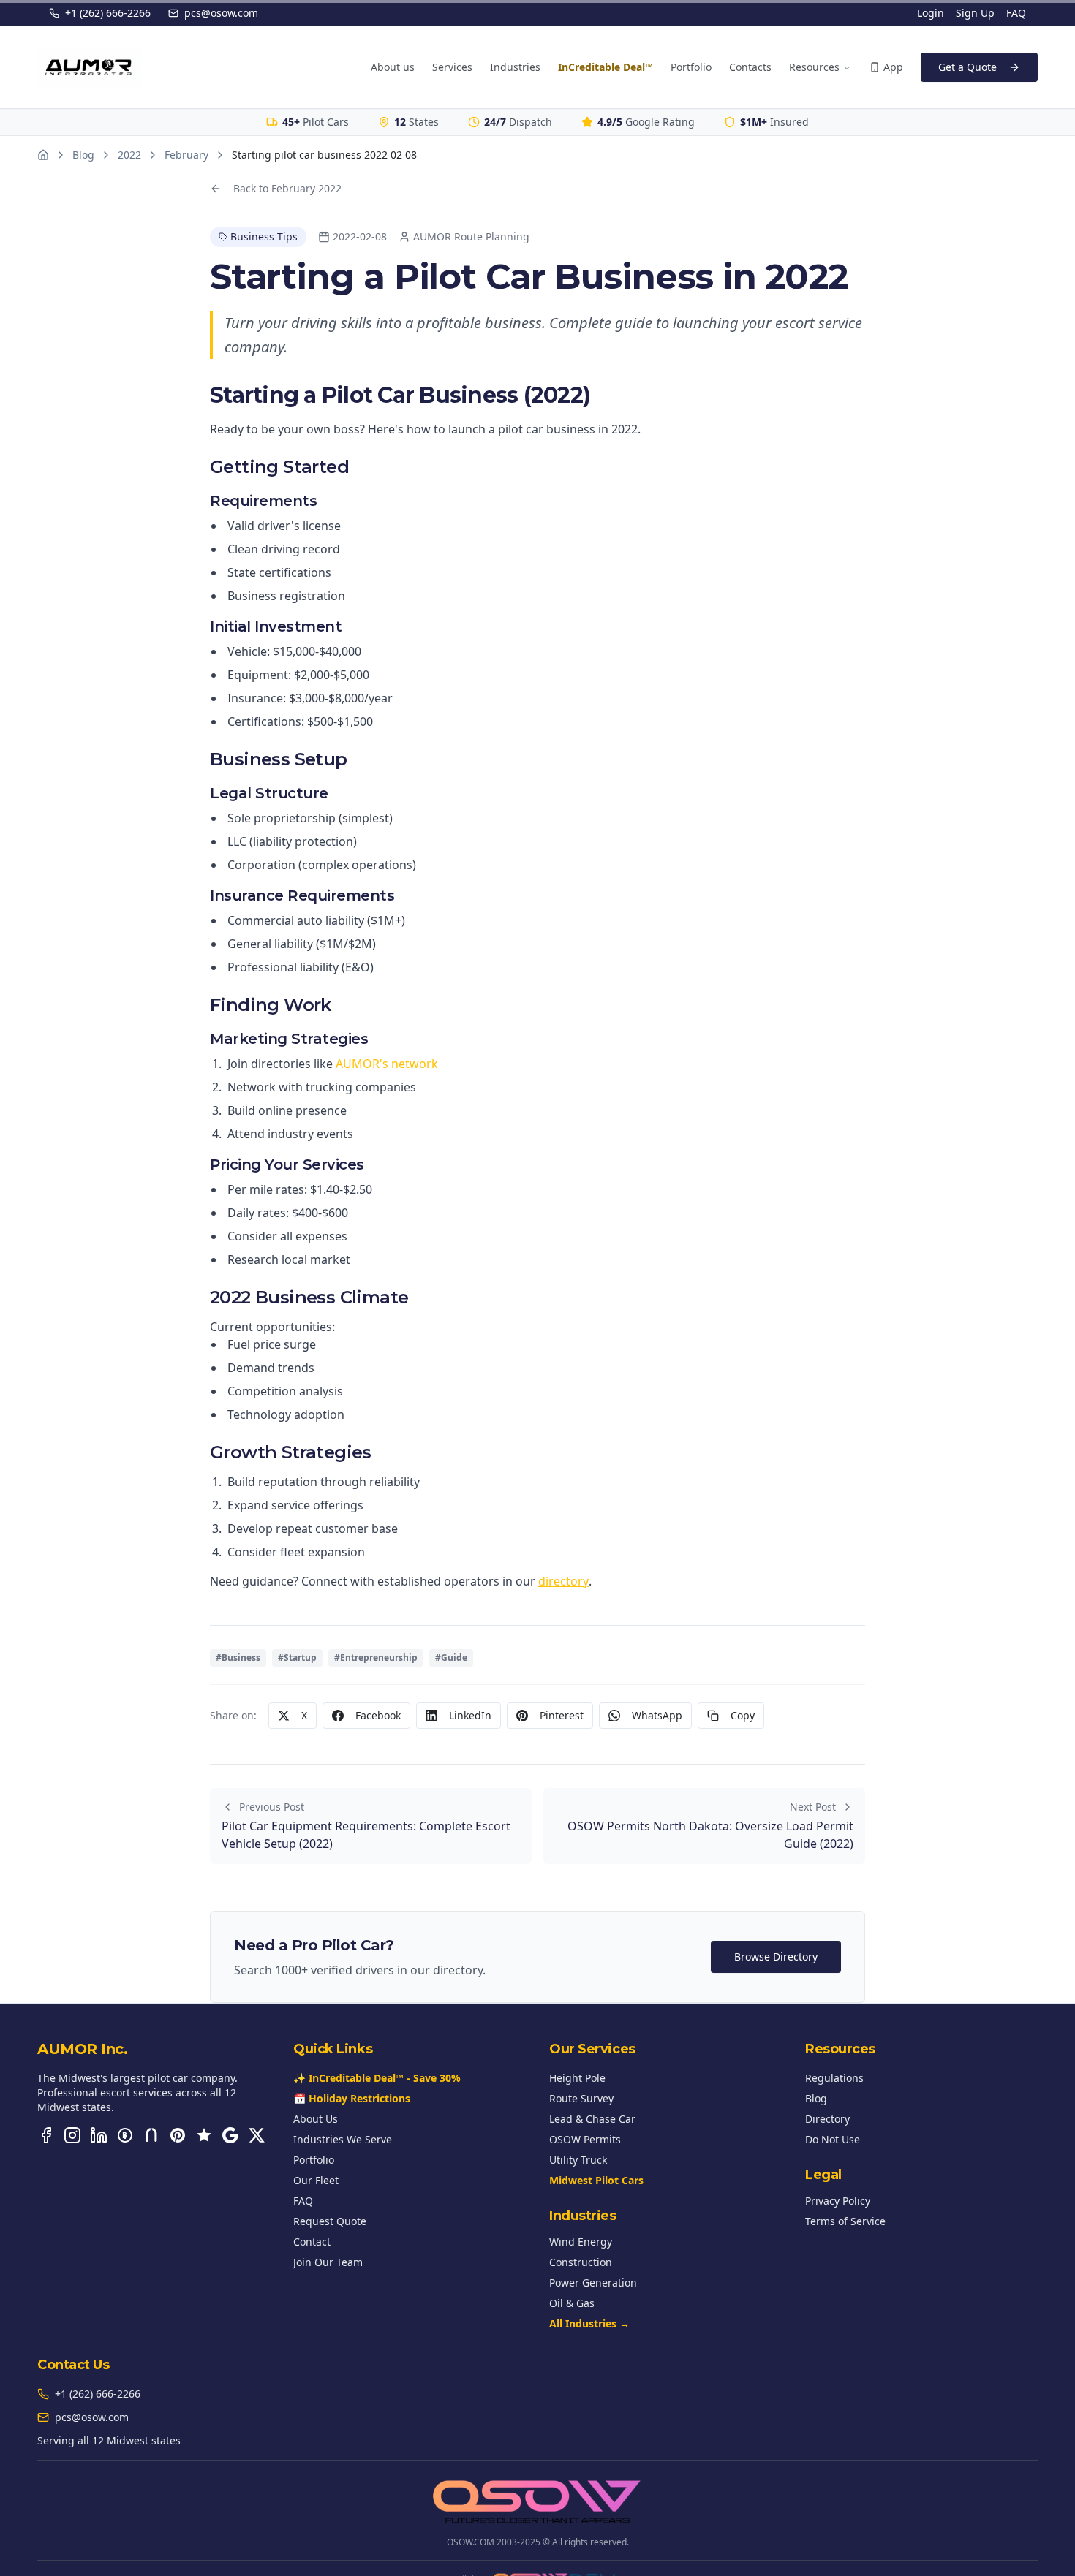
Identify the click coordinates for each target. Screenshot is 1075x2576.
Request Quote (330, 2221)
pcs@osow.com (221, 13)
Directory (827, 2119)
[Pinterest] (178, 2135)
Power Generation (593, 2283)
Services (452, 67)
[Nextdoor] (151, 2135)
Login (931, 13)
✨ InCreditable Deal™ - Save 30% (377, 2078)
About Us (316, 2119)
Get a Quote (967, 67)
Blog (83, 155)
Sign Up (975, 13)
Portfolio (691, 67)
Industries (515, 67)
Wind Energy (581, 2242)
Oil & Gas (572, 2303)
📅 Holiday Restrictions (352, 2098)
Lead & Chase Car (592, 2119)
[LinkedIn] (99, 2135)
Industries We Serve (343, 2139)
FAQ (1016, 13)
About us (393, 67)
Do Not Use (833, 2139)
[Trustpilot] (204, 2135)
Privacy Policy (838, 2201)
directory (563, 1581)
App (893, 67)
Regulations (834, 2078)
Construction (581, 2262)
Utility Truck (578, 2160)
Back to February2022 (287, 188)
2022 (129, 155)
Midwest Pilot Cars (596, 2180)
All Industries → (589, 2323)
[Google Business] (230, 2135)
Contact (312, 2242)
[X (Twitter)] (257, 2135)
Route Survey (581, 2098)
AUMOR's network (387, 1064)
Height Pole (577, 2078)
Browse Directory (776, 1956)
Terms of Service (845, 2221)
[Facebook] (46, 2135)
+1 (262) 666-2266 (108, 13)
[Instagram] (72, 2135)
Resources (814, 67)
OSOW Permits (585, 2139)
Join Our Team (328, 2262)
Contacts (750, 67)
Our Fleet (316, 2180)
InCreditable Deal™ (606, 67)
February (186, 155)
